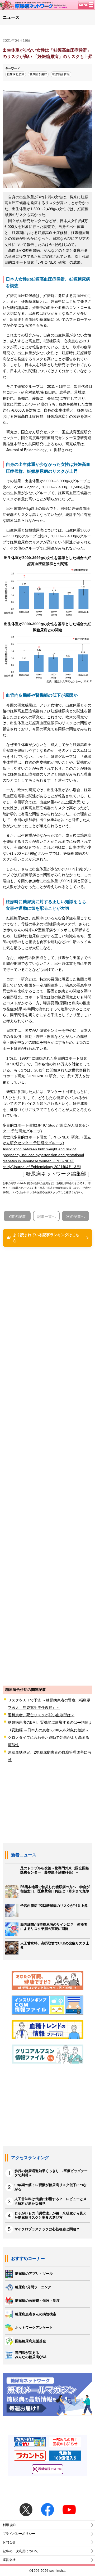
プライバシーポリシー (19, 2534)
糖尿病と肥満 (16, 74)
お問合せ (9, 2542)
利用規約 (9, 2525)
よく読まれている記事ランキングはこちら (46, 1238)
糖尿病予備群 (38, 74)
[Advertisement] (47, 1466)
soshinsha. (58, 2571)
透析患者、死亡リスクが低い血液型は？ (41, 1715)
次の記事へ (75, 1217)
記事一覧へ (46, 1217)
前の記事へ (18, 1218)
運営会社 (9, 2560)
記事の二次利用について (21, 2551)
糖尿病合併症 (61, 74)
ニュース (11, 17)
